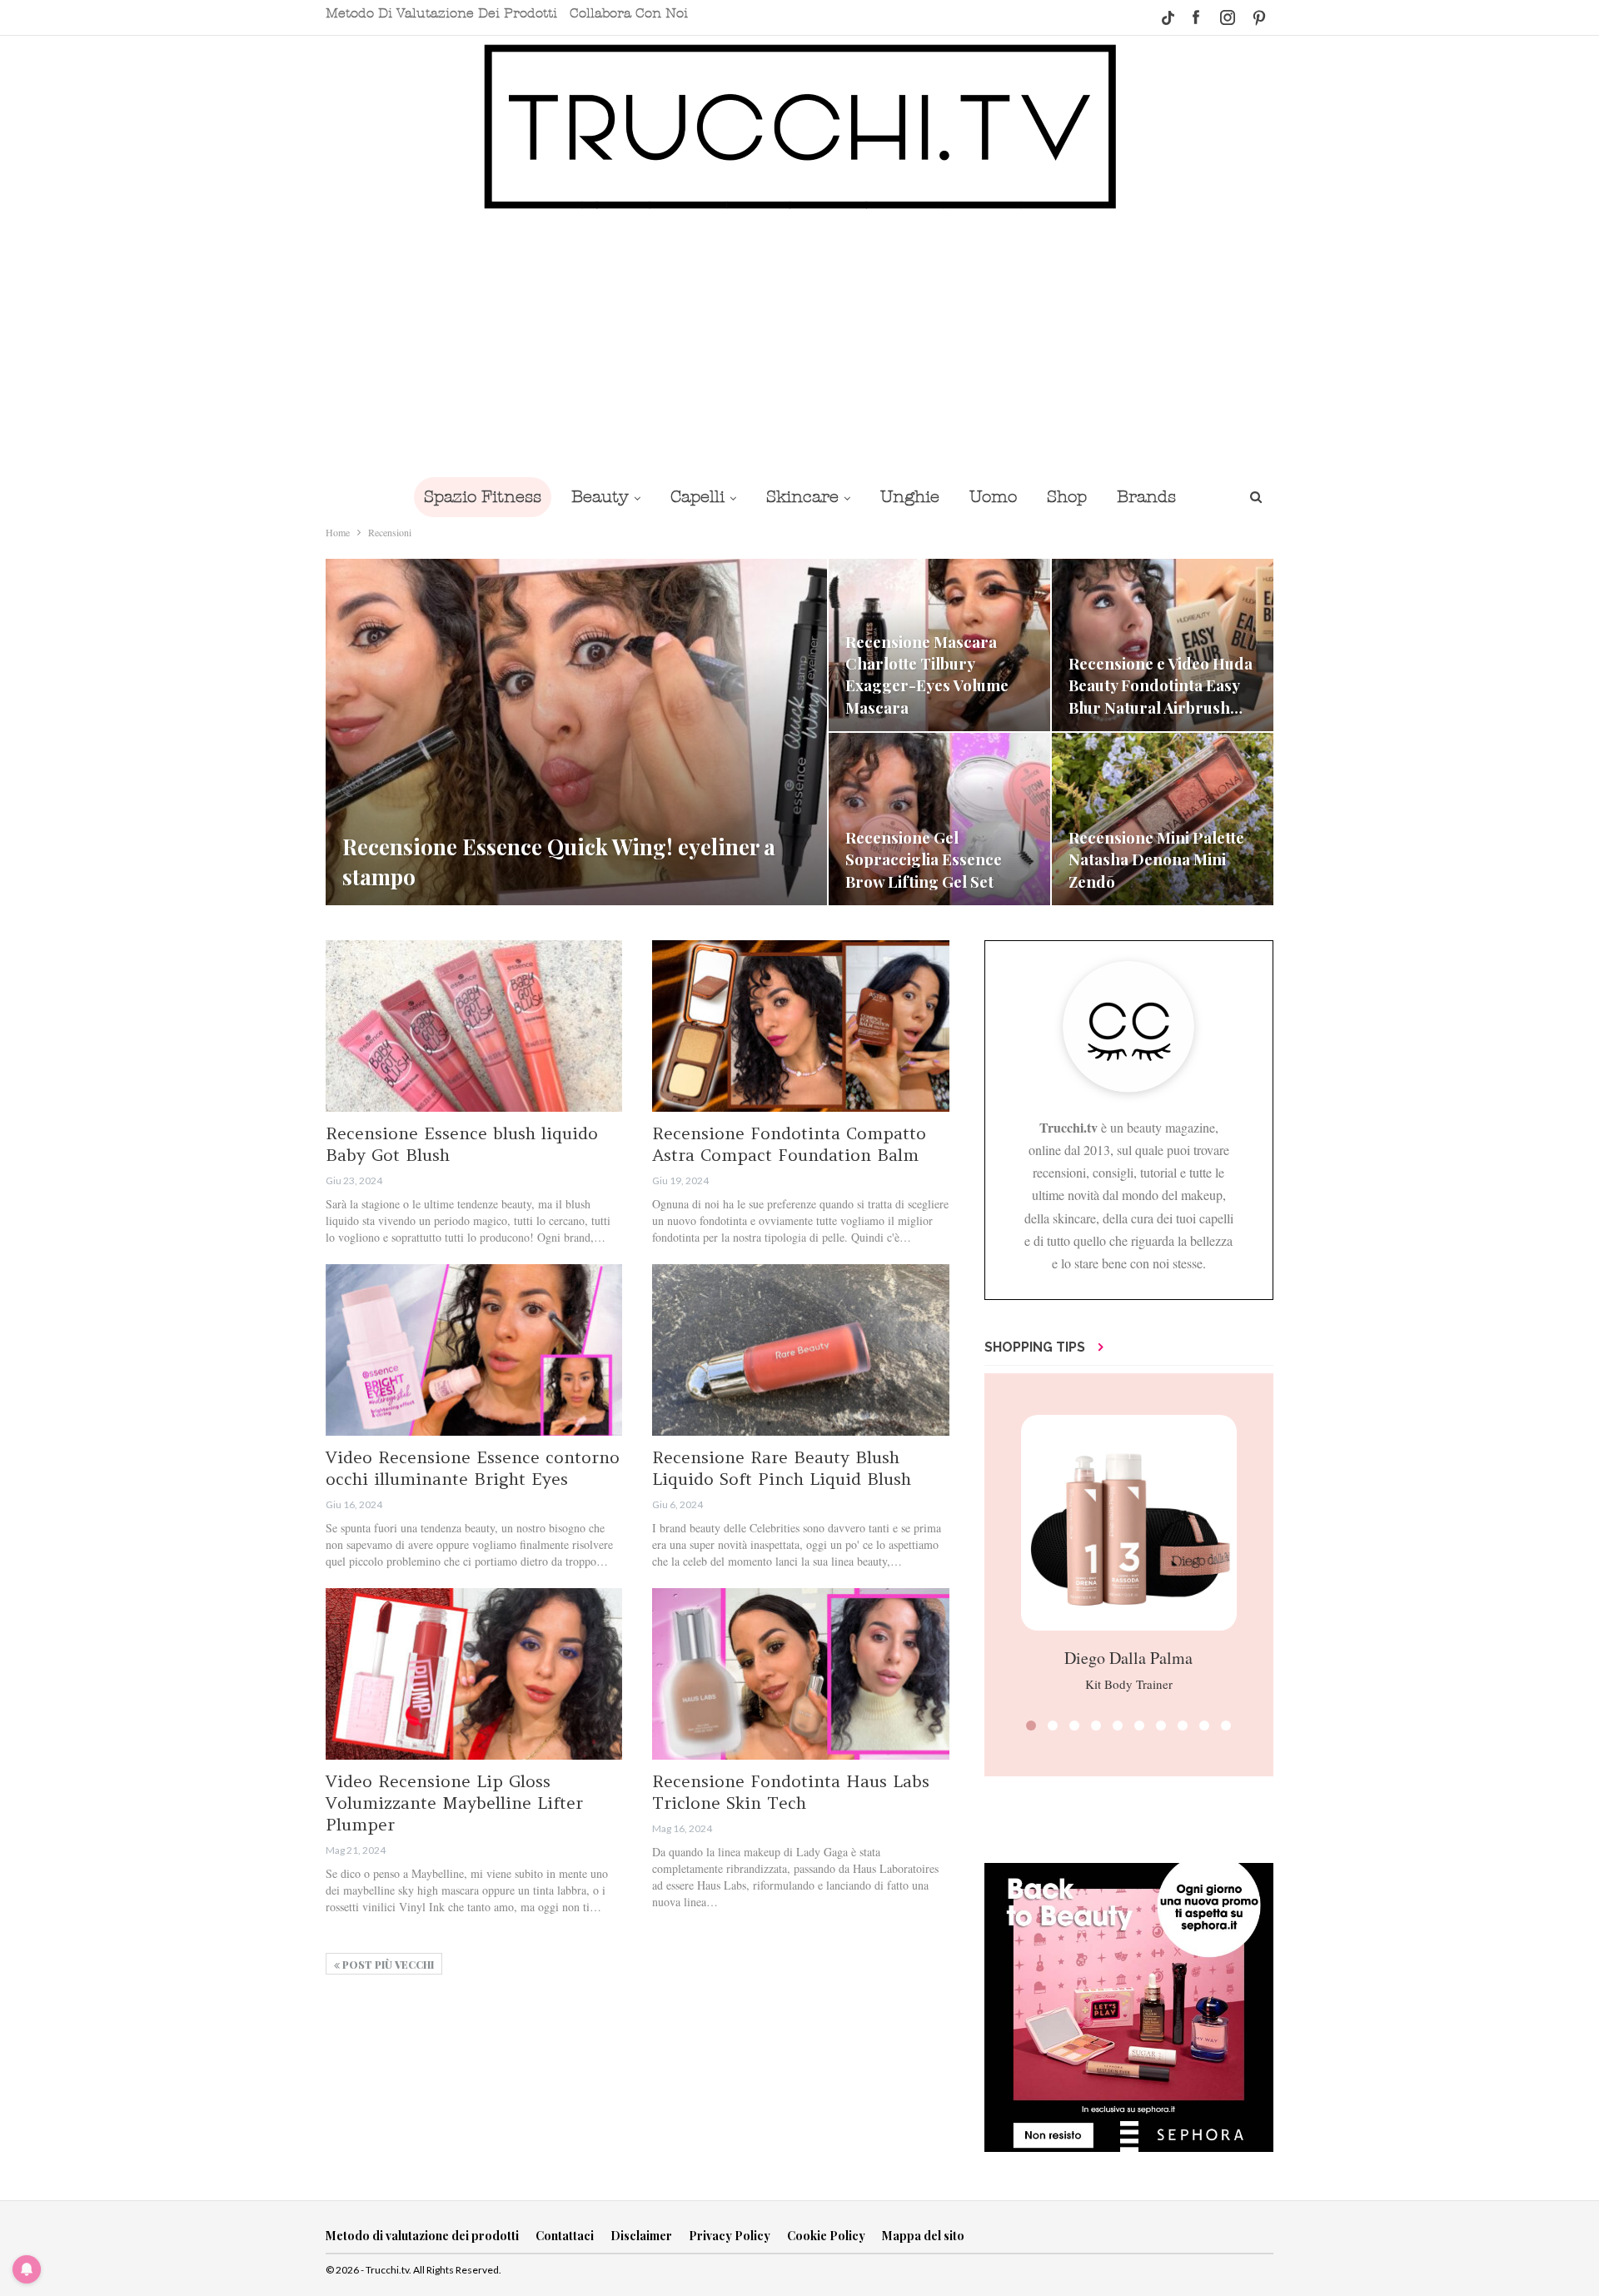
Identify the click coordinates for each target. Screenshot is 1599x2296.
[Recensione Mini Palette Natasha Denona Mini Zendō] (1163, 819)
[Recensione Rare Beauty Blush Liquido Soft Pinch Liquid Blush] (800, 1350)
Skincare (802, 497)
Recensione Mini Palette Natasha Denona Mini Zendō (1156, 859)
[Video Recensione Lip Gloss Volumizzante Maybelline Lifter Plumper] (474, 1674)
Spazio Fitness (483, 497)
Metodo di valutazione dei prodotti (441, 13)
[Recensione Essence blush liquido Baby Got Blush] (474, 1026)
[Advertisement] (799, 343)
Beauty (600, 497)
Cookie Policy (826, 2236)
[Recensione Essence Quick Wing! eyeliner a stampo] (576, 732)
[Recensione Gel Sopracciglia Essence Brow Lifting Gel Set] (939, 819)
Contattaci (565, 2236)
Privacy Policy (730, 2236)
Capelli (697, 497)
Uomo (993, 497)
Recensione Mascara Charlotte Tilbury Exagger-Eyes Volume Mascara (927, 675)
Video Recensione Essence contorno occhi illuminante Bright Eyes (473, 1468)
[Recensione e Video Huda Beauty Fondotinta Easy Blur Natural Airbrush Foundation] (1163, 645)
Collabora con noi (629, 13)
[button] (1031, 1726)
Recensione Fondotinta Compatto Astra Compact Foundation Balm (789, 1144)
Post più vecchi (387, 1965)
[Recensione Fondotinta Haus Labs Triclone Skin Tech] (800, 1674)
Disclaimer (641, 2236)
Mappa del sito (923, 2236)
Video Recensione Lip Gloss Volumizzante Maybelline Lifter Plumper (454, 1803)
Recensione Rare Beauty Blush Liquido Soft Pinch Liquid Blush (782, 1468)
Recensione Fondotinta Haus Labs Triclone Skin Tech (791, 1792)
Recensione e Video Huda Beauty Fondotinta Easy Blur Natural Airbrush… (1161, 685)
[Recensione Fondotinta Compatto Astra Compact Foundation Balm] (800, 1026)
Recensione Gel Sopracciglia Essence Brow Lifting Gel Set (924, 859)
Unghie (910, 497)
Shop (1067, 497)
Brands (1146, 497)
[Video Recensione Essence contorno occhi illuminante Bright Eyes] (474, 1350)
